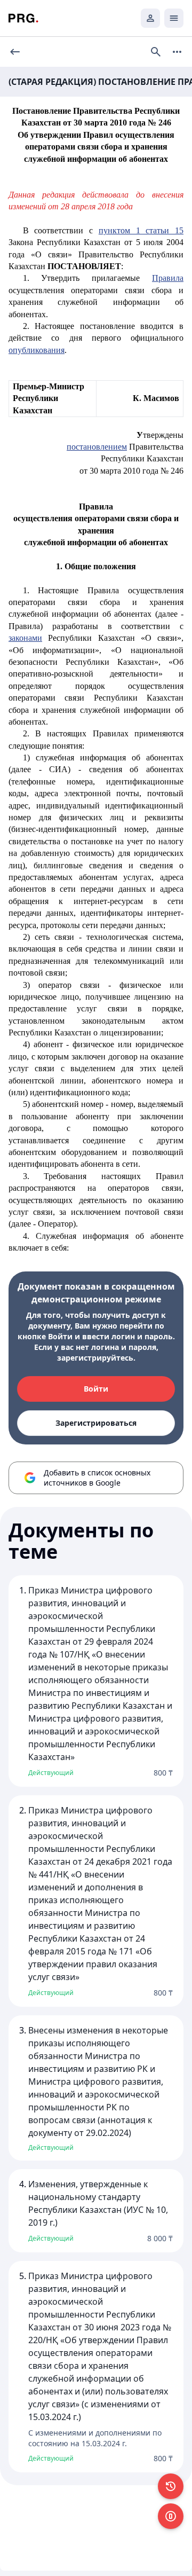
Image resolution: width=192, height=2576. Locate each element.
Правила (168, 278)
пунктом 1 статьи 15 (141, 230)
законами (25, 638)
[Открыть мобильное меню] (174, 18)
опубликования (37, 350)
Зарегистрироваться (96, 1423)
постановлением (97, 447)
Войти (96, 1389)
